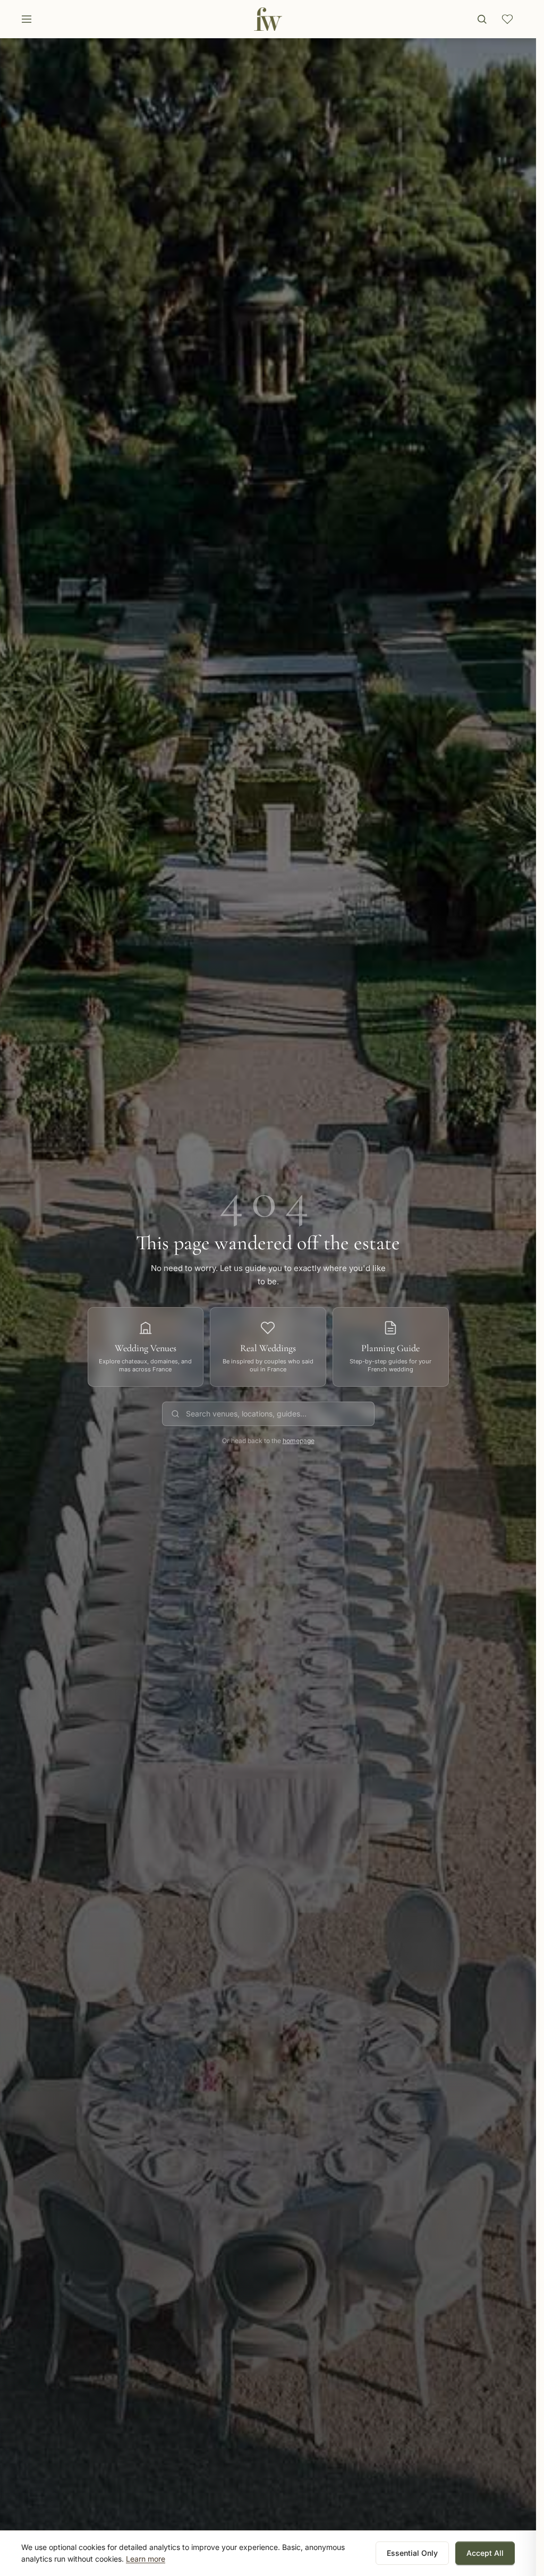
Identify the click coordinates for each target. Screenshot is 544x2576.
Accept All (485, 2553)
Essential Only (412, 2553)
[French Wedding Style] (268, 19)
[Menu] (27, 19)
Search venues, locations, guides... (246, 1414)
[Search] (482, 19)
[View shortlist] (507, 19)
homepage (299, 1441)
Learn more (146, 2559)
